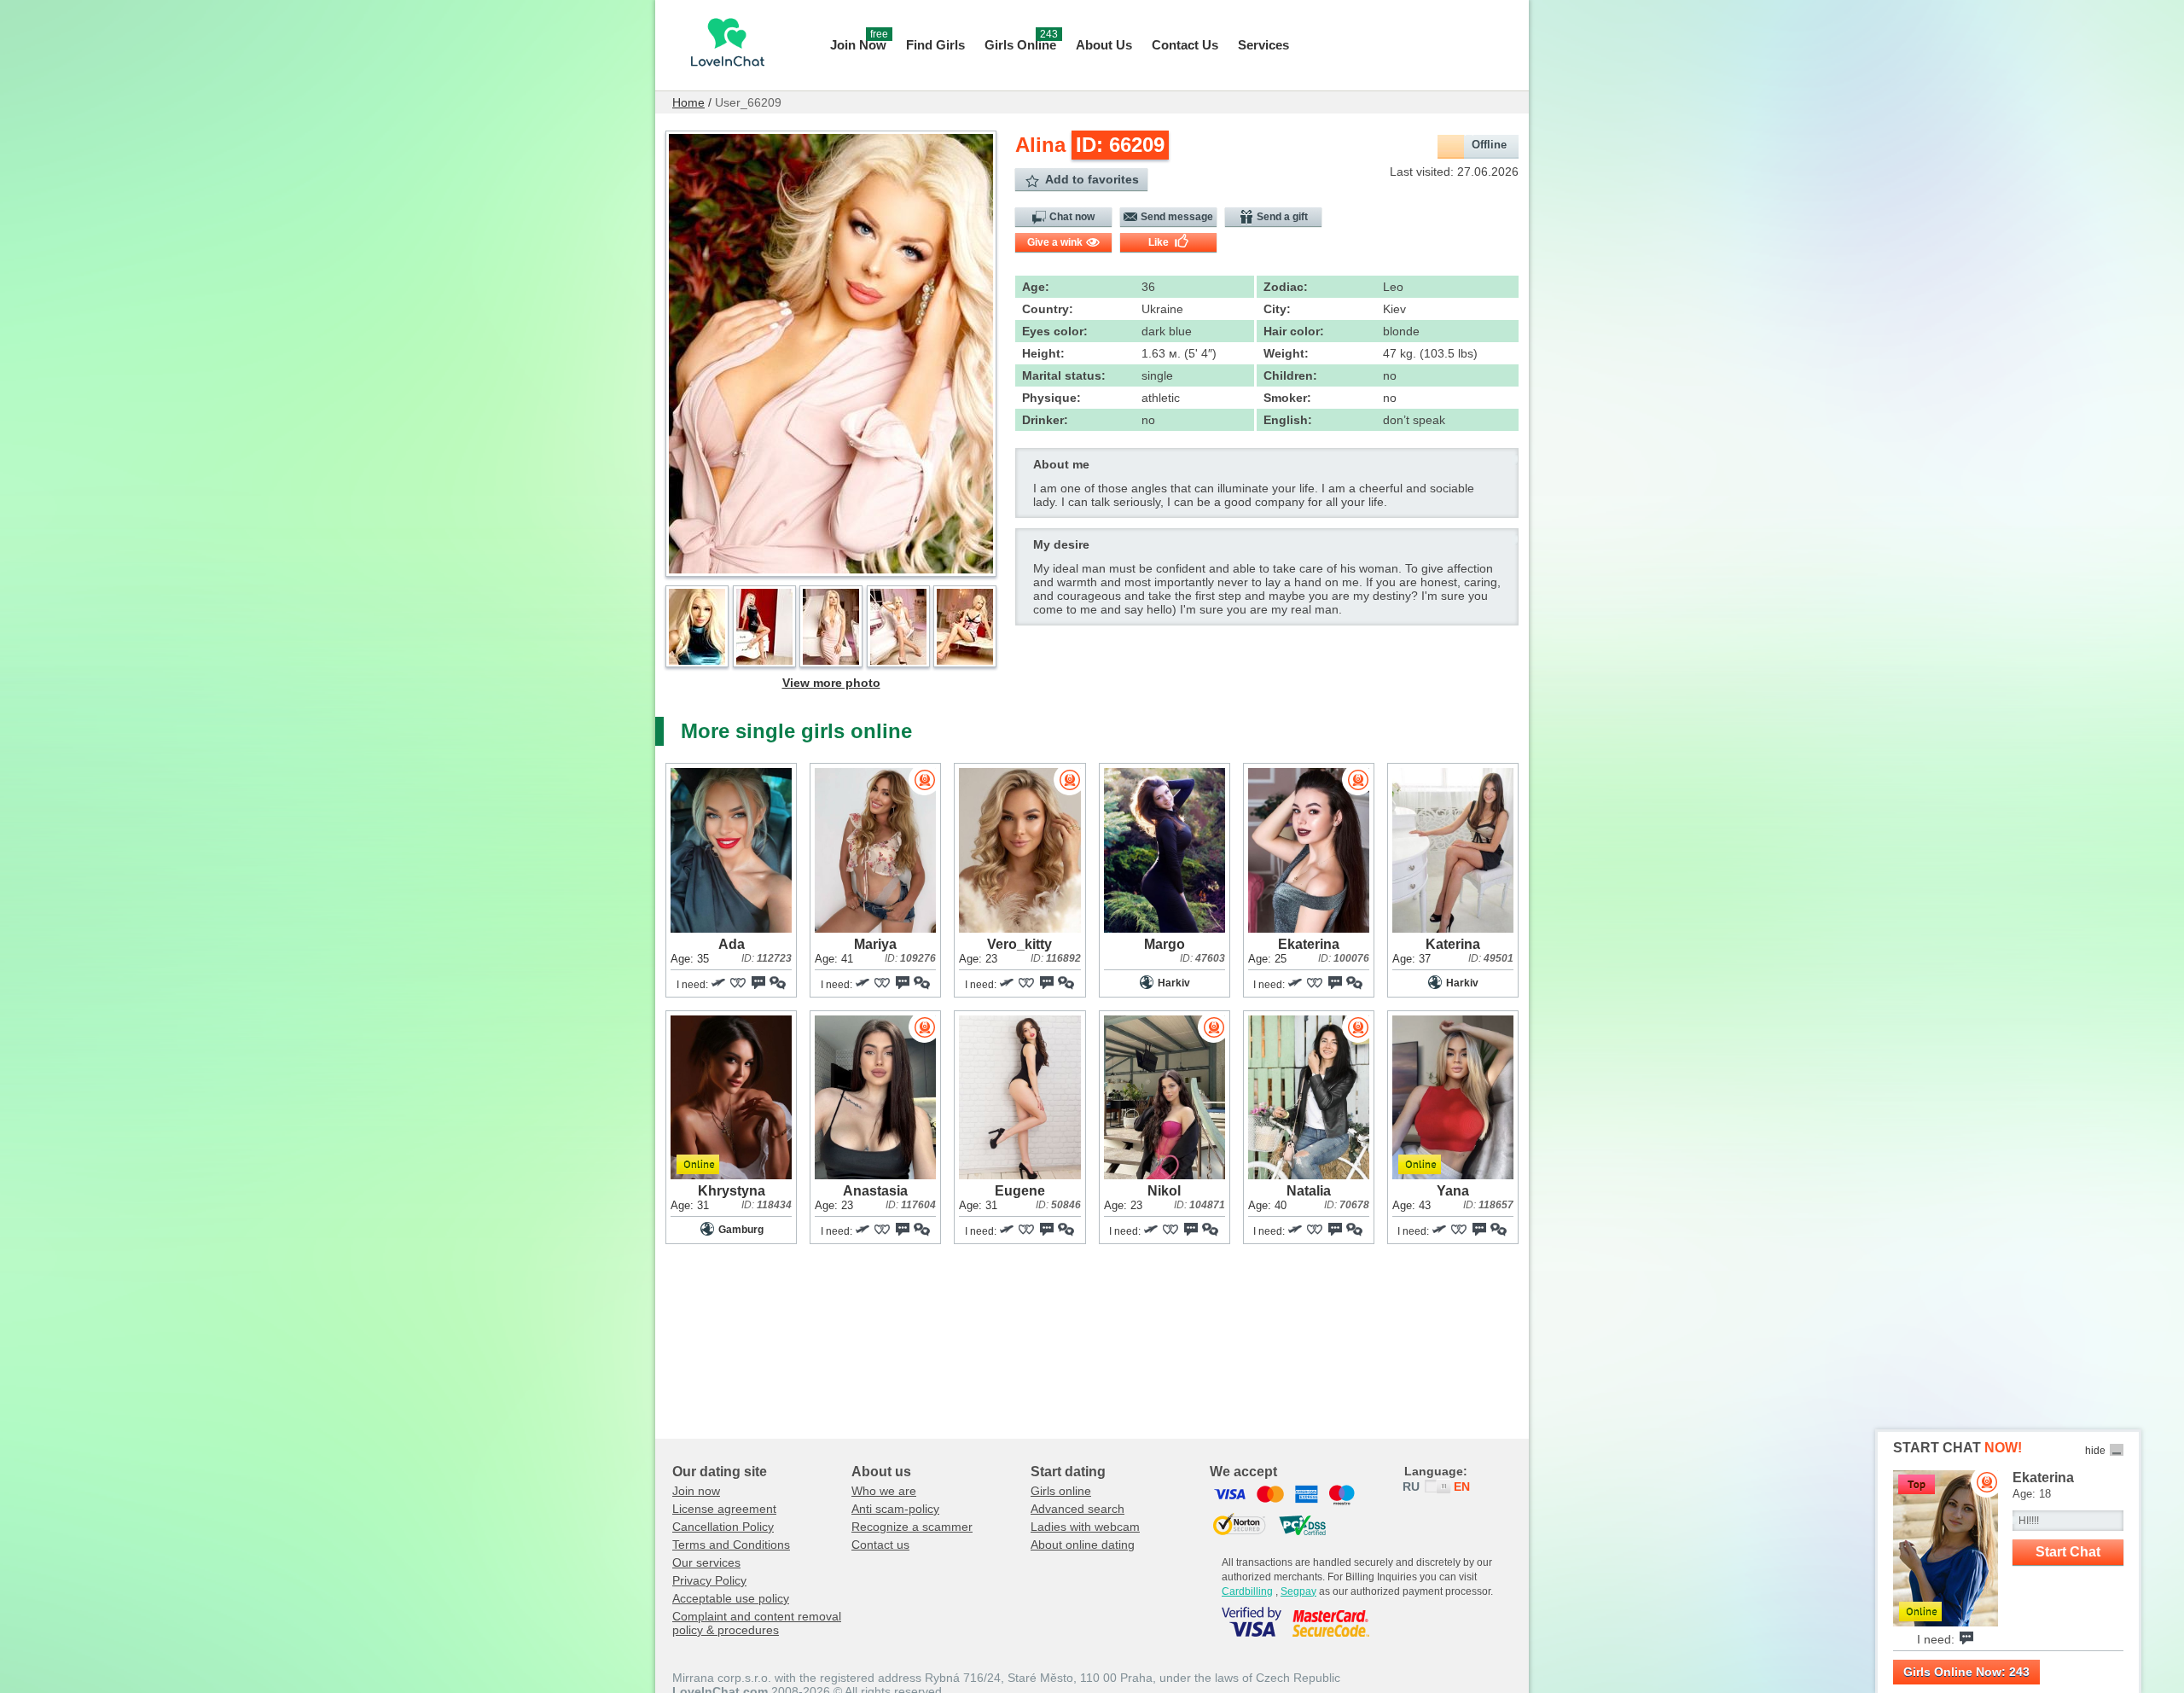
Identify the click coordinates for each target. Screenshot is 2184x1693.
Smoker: (1287, 398)
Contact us (880, 1545)
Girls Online (1021, 43)
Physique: (1051, 398)
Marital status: (1064, 375)
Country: (1048, 309)
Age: (1036, 287)
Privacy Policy (709, 1580)
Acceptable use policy (731, 1598)
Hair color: (1294, 331)
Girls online (1061, 1491)
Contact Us (1185, 45)
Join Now (859, 43)
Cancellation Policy (723, 1527)
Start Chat (2068, 1552)
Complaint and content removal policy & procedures (757, 1623)
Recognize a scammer (912, 1527)
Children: (1290, 375)
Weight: (1286, 353)
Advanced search (1077, 1509)
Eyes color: (1055, 331)
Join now (696, 1491)
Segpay (1298, 1591)
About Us (1104, 45)
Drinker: (1045, 420)
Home (688, 102)
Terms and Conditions (731, 1545)
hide (2095, 1451)
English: (1288, 420)
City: (1277, 309)
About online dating (1083, 1545)
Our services (706, 1562)
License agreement (724, 1509)
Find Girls (935, 45)
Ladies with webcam (1085, 1527)
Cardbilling (1247, 1591)
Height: (1043, 353)
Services (1263, 45)
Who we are (884, 1491)
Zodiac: (1286, 287)
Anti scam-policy (895, 1509)
